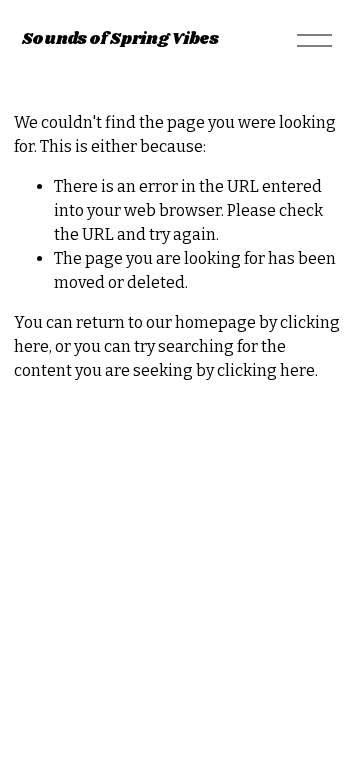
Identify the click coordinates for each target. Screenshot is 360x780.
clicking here (266, 370)
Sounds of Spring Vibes (120, 39)
